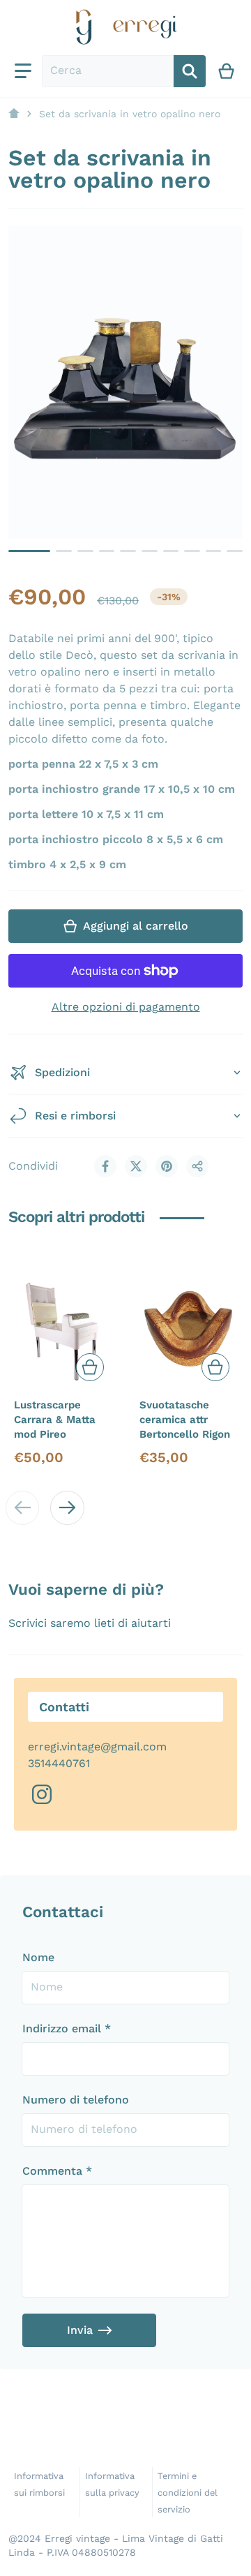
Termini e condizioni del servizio (188, 2493)
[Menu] (23, 71)
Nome (38, 1957)
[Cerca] (190, 71)
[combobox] (108, 71)
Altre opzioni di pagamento (126, 1007)
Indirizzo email (67, 2028)
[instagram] (42, 1794)
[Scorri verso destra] (67, 1507)
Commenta (57, 2171)
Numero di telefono (76, 2100)
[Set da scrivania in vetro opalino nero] (29, 551)
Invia (80, 2330)
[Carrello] (227, 71)
